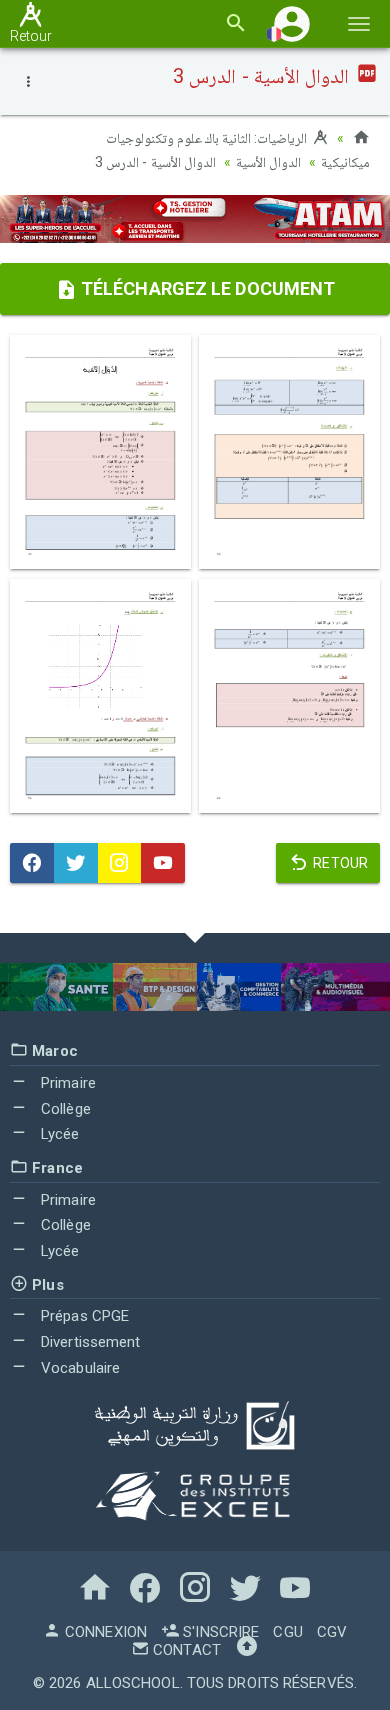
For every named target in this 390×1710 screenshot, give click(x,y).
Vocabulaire (78, 1368)
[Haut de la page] (247, 1650)
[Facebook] (32, 863)
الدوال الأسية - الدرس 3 (155, 162)
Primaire (66, 1083)
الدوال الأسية (268, 162)
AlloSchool (133, 1683)
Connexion (104, 1632)
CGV (332, 1632)
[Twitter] (76, 863)
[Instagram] (120, 863)
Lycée (58, 1134)
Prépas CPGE (83, 1316)
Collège (64, 1109)
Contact (185, 1650)
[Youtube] (163, 863)
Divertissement (89, 1342)
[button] (292, 23)
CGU (287, 1632)
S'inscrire (219, 1632)
